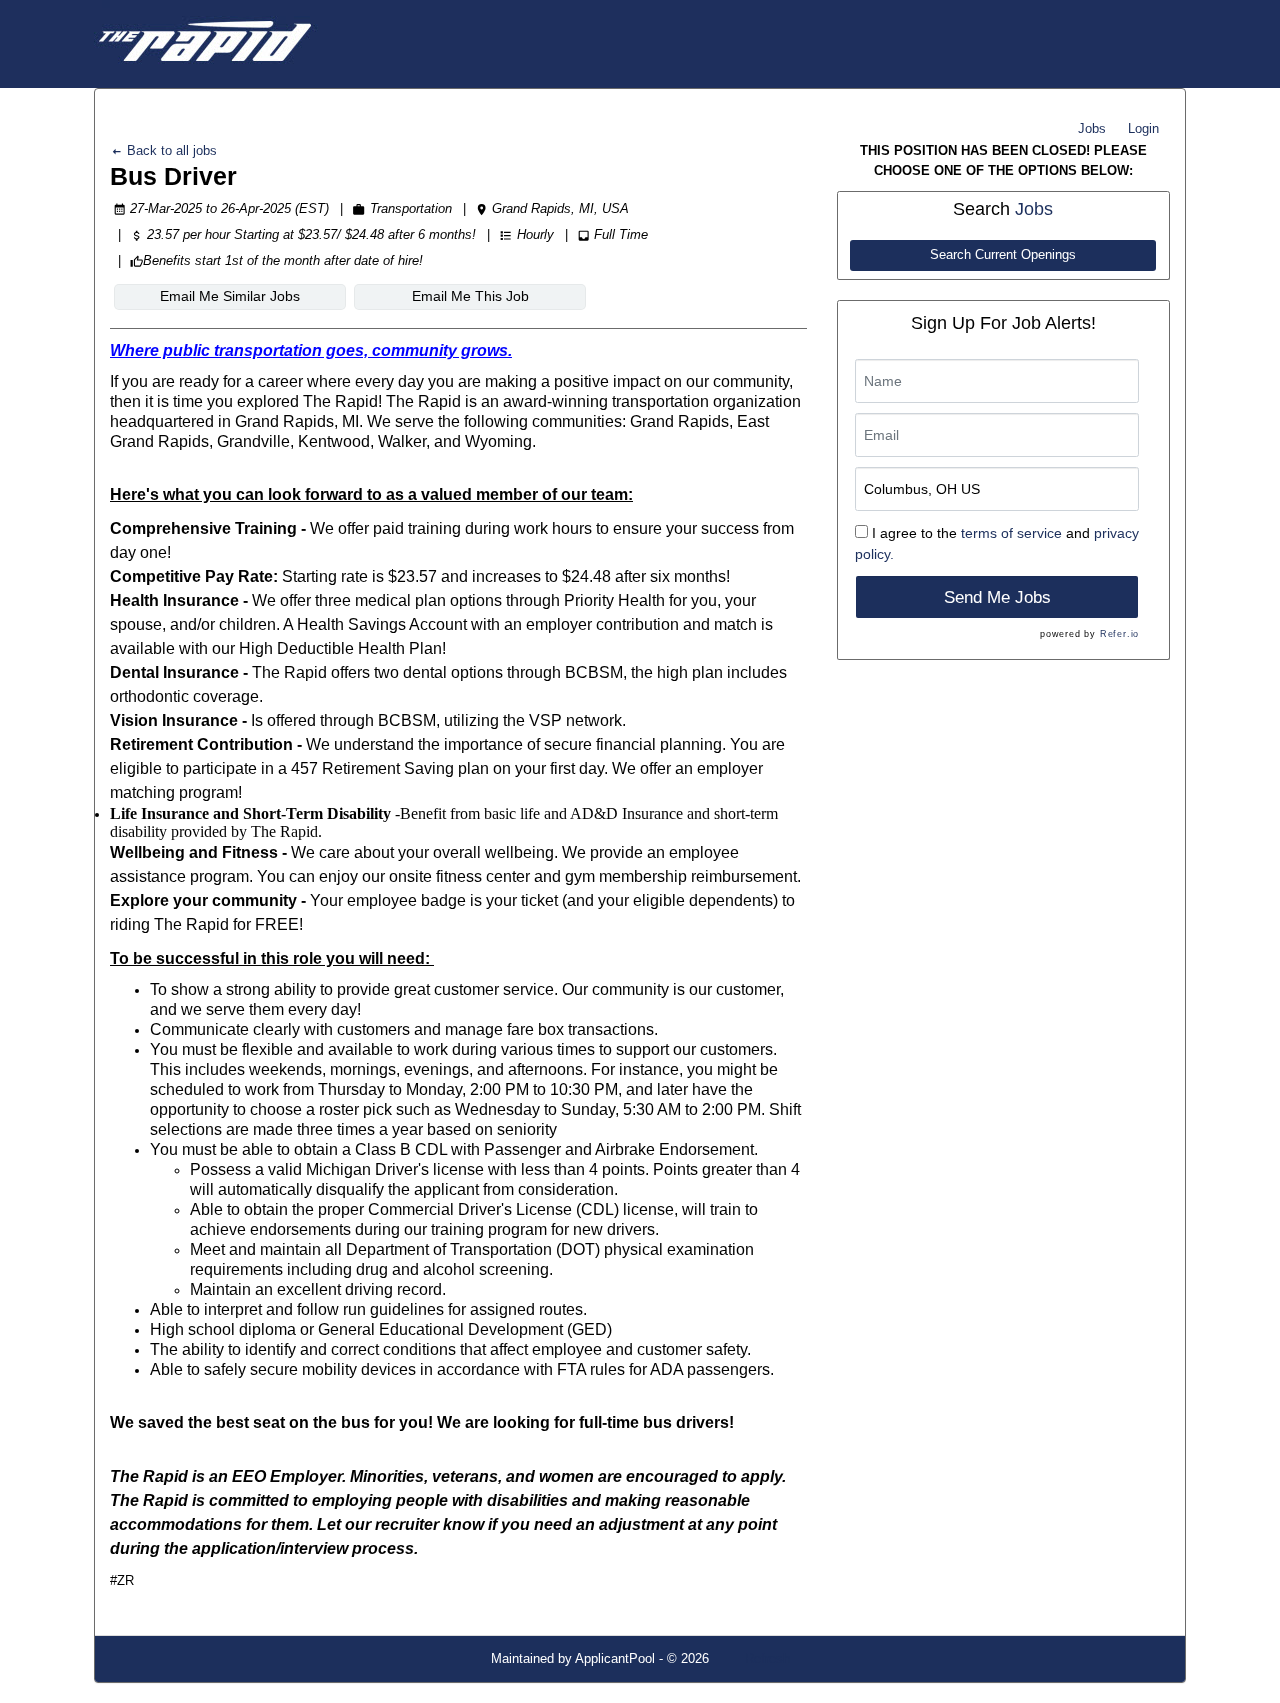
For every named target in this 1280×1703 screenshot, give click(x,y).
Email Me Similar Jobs (230, 296)
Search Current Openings (1003, 255)
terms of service (1011, 533)
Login (1143, 128)
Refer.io (1119, 634)
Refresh (767, 1658)
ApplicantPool (615, 1658)
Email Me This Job (470, 296)
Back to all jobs (170, 150)
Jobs (1092, 128)
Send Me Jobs (997, 597)
